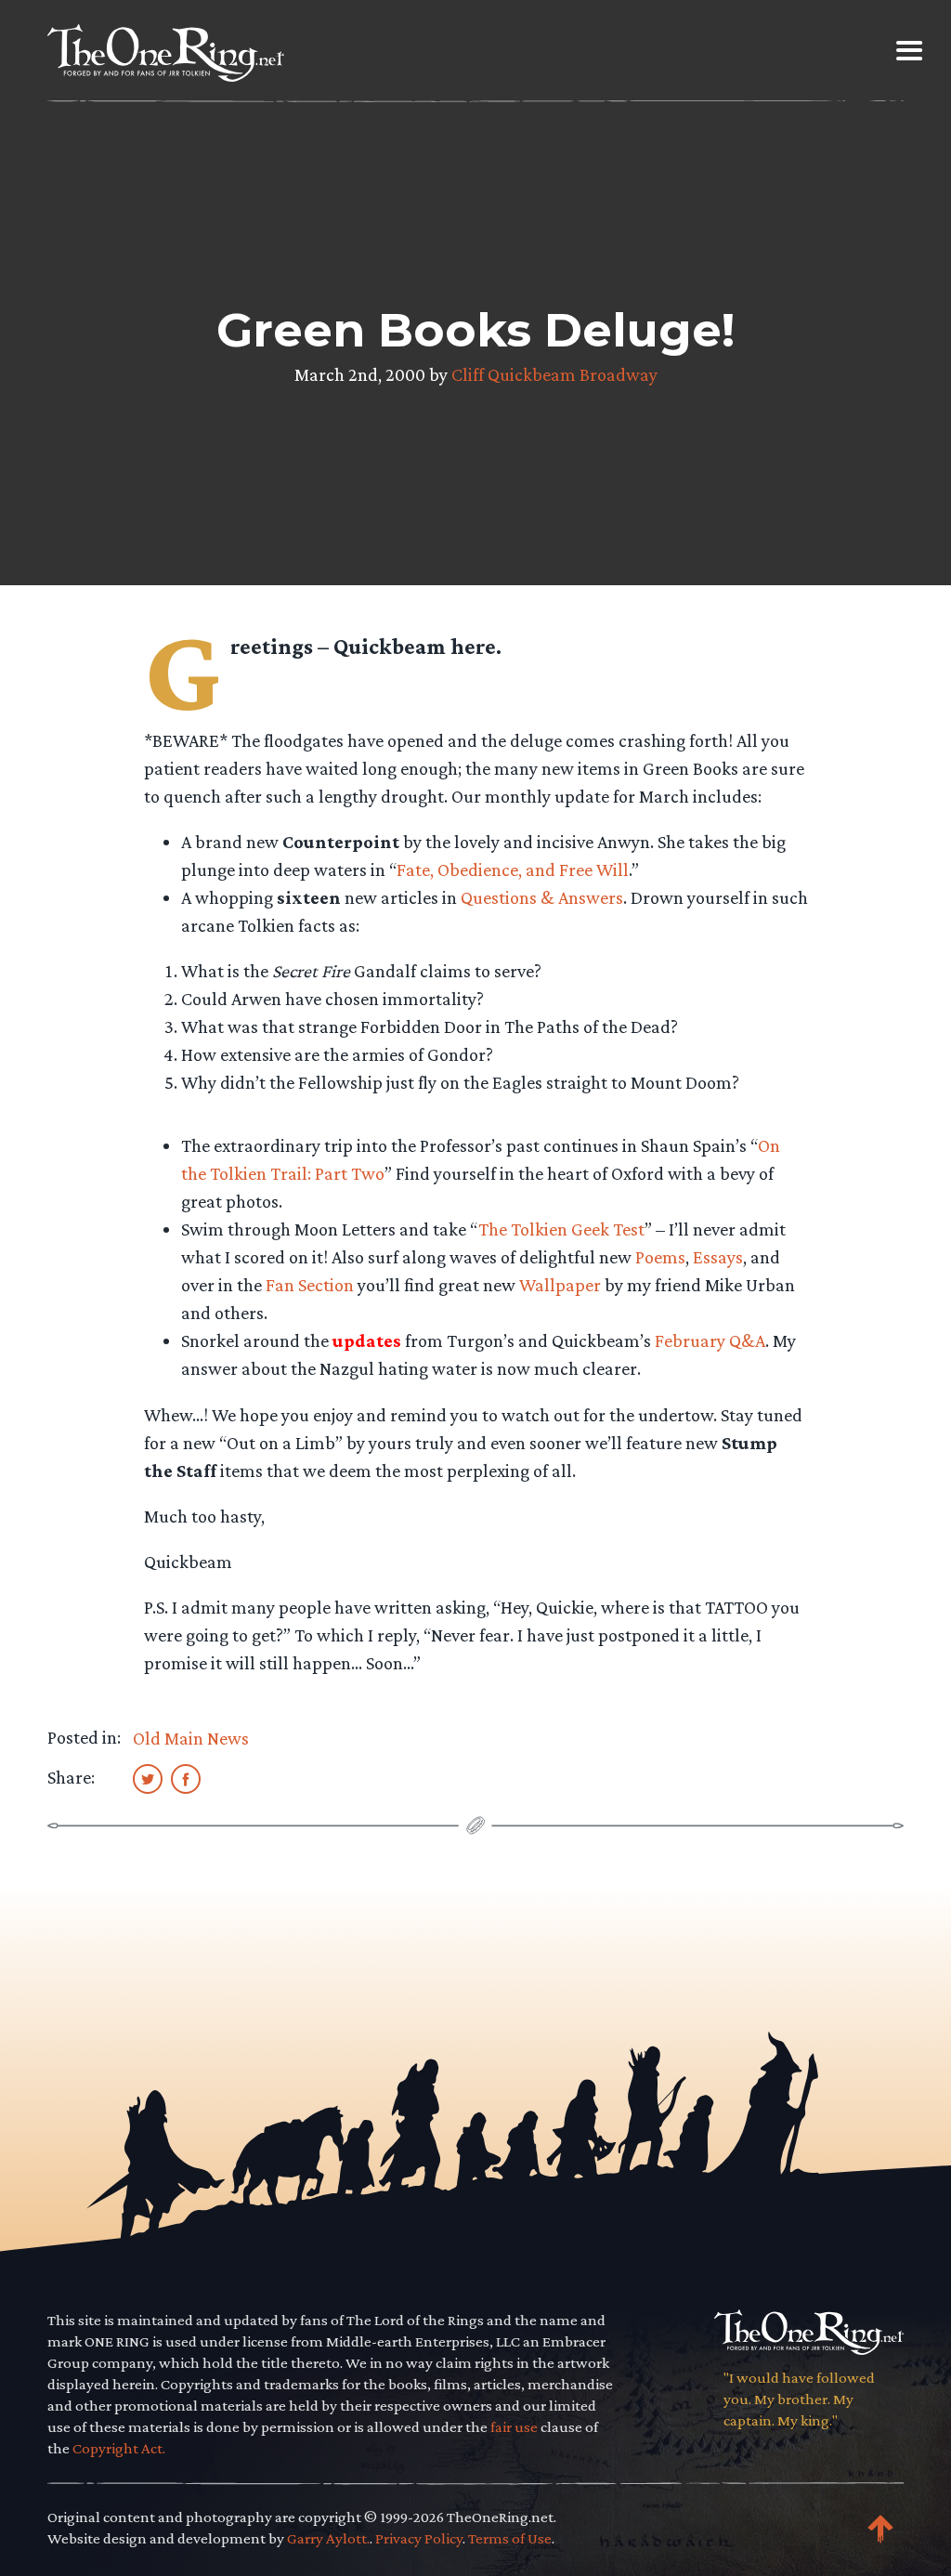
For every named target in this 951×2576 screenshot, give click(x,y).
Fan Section (310, 1285)
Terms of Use (510, 2538)
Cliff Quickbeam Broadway (554, 374)
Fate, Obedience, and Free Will (513, 870)
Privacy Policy (419, 2538)
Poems (660, 1257)
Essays (718, 1257)
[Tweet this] (148, 1778)
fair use (514, 2427)
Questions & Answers (542, 897)
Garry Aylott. (328, 2538)
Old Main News (191, 1738)
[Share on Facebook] (186, 1778)
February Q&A (710, 1340)
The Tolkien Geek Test (561, 1229)
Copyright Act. (119, 2448)
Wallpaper (560, 1285)
